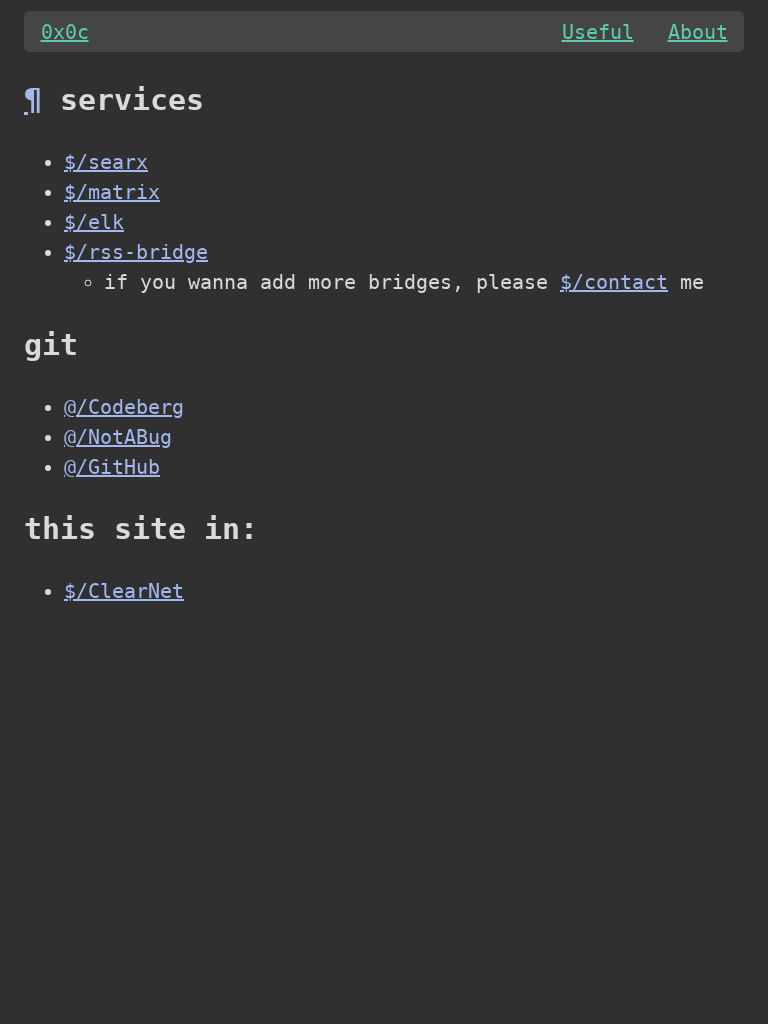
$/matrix (112, 192)
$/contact (614, 282)
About (698, 32)
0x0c (65, 32)
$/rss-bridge (136, 252)
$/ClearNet (124, 591)
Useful (598, 32)
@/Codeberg (124, 407)
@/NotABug (118, 437)
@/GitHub (112, 467)
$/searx (106, 162)
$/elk (94, 222)
